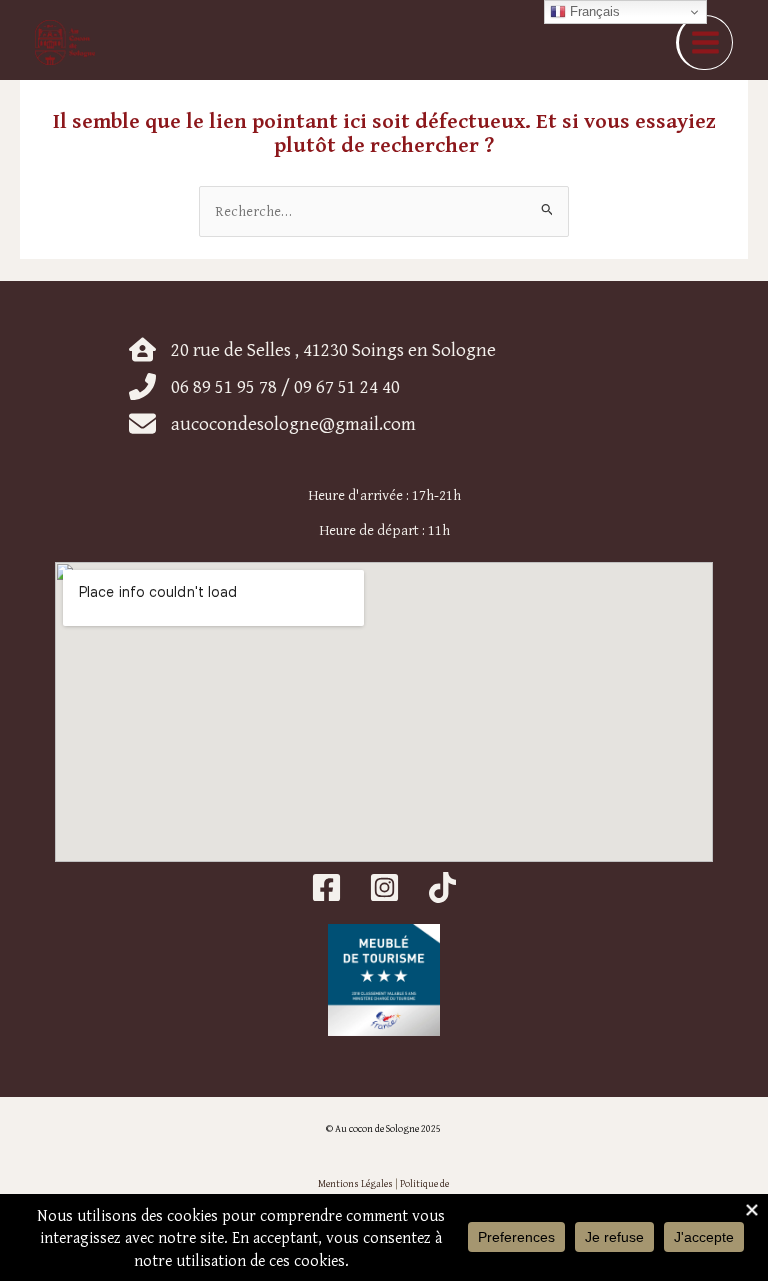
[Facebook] (326, 887)
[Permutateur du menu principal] (704, 42)
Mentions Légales (355, 1183)
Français (593, 11)
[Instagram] (384, 887)
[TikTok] (442, 887)
